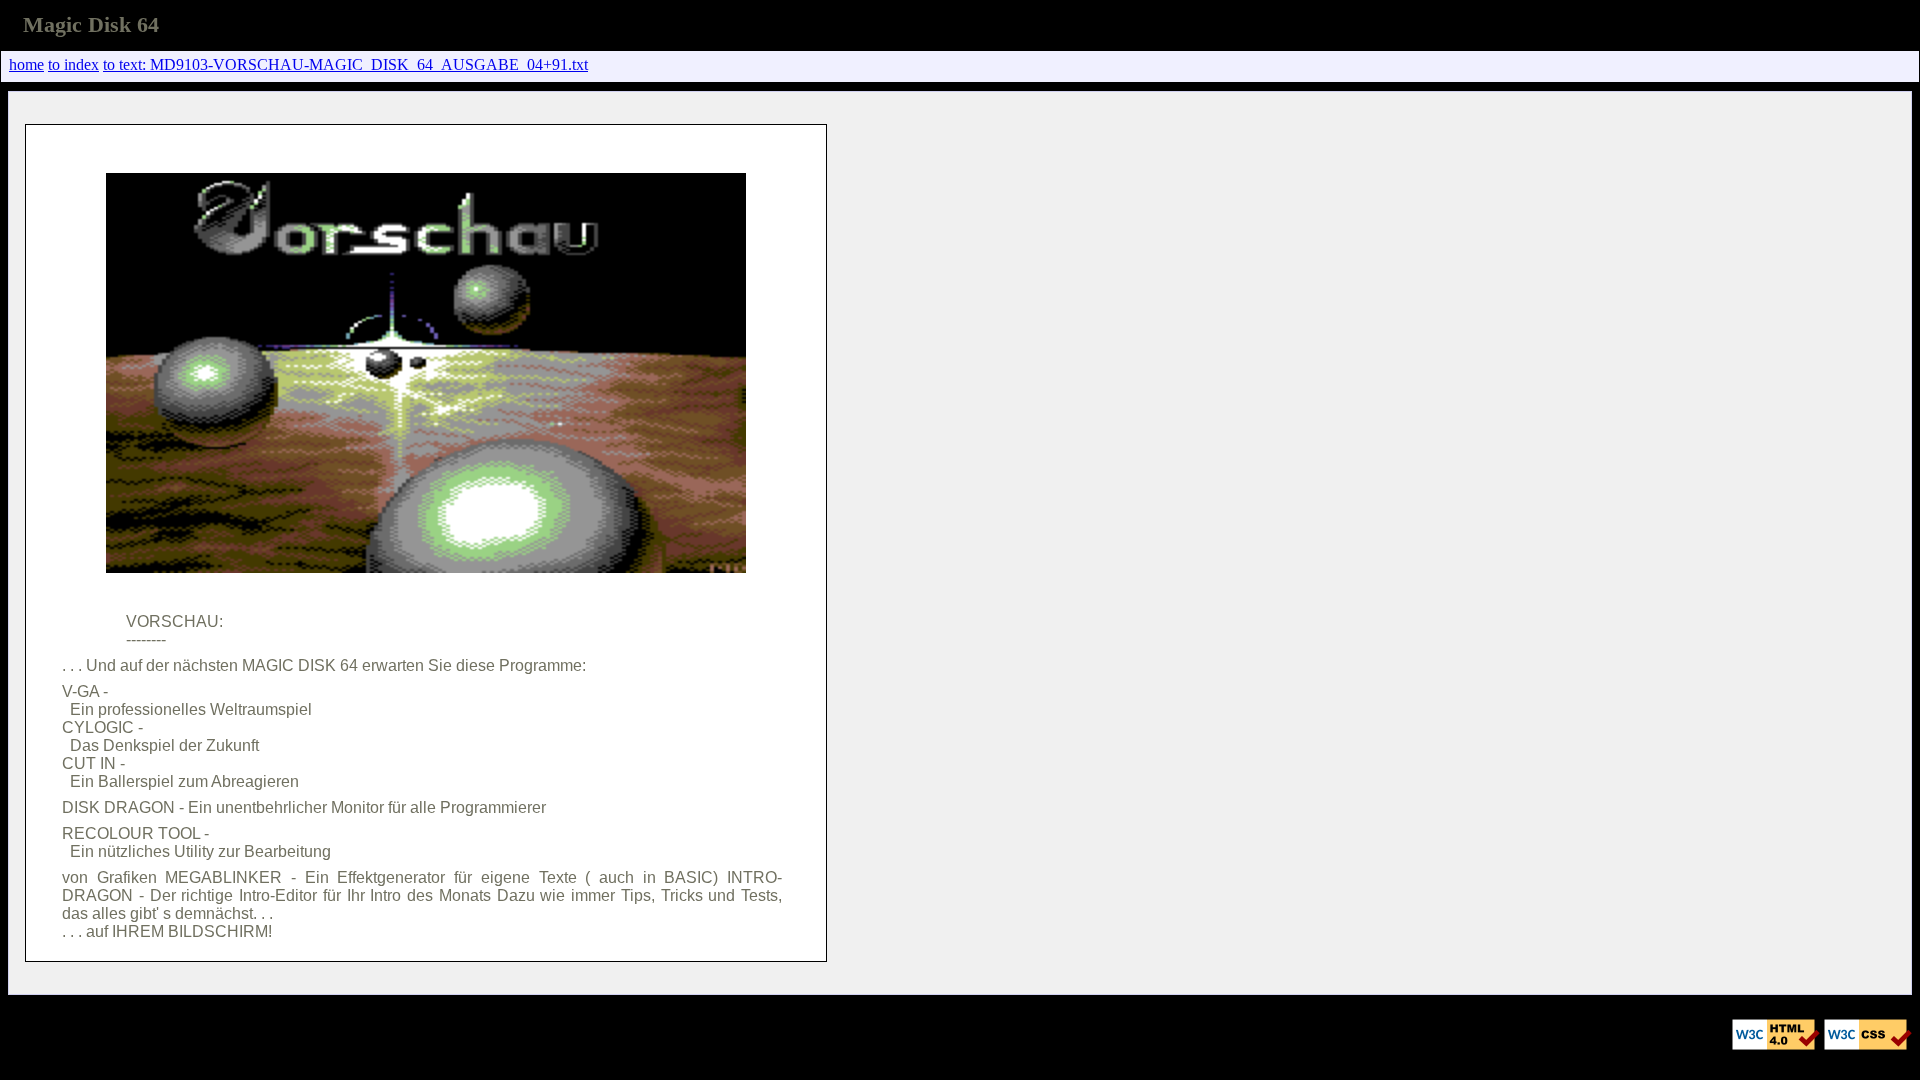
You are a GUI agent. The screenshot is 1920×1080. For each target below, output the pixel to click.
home (26, 64)
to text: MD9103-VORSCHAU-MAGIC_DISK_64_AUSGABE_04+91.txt (345, 64)
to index (73, 64)
